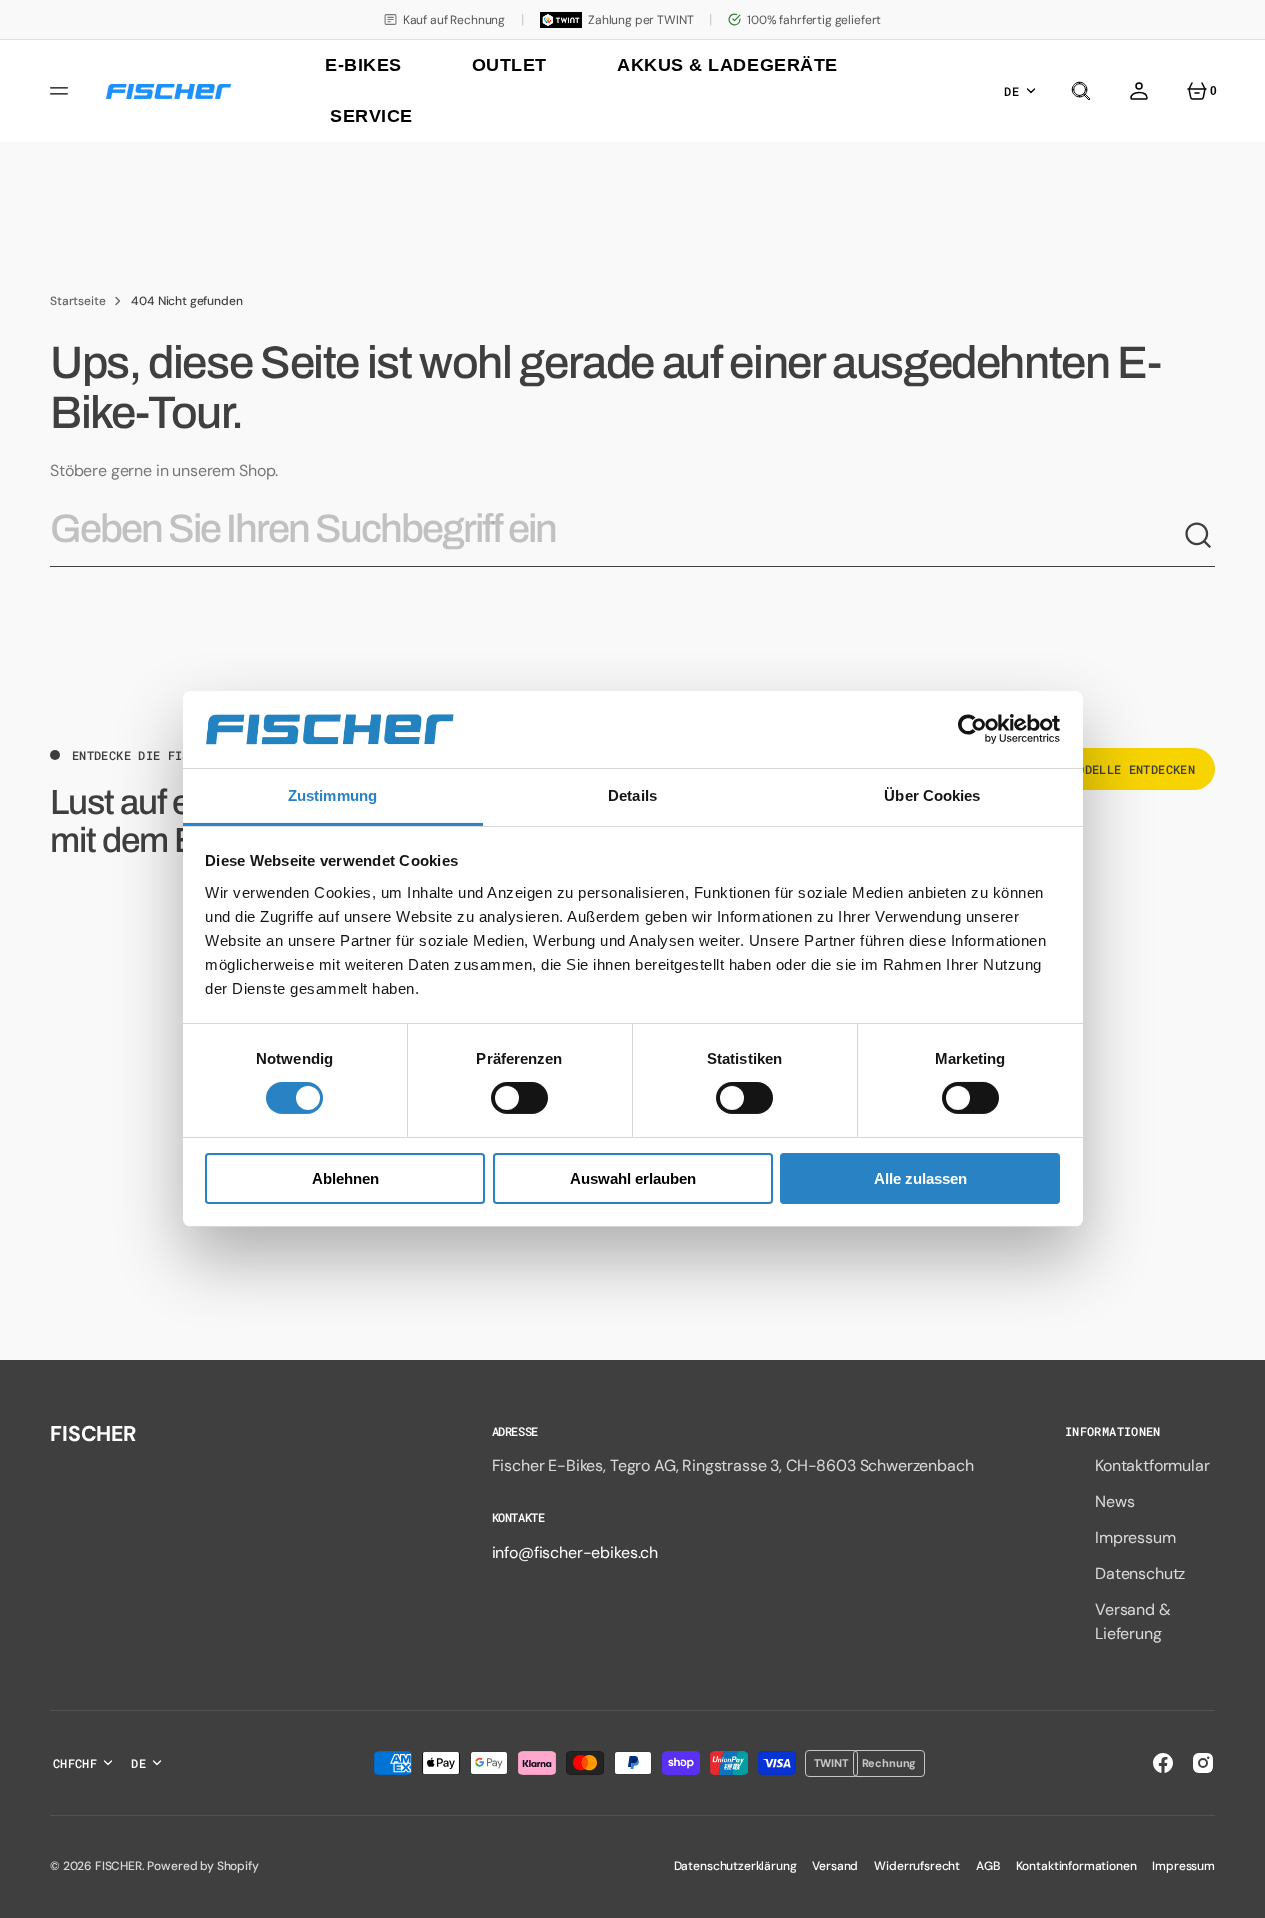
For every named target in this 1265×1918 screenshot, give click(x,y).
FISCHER (118, 1866)
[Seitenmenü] (62, 91)
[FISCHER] (168, 91)
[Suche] (1199, 536)
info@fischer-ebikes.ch (575, 1552)
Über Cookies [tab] (932, 795)
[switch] (519, 1098)
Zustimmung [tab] (332, 795)
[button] (1081, 91)
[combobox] (616, 537)
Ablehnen (345, 1178)
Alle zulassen (920, 1178)
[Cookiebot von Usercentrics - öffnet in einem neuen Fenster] (972, 729)
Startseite (77, 301)
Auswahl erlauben (633, 1178)
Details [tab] (632, 795)
